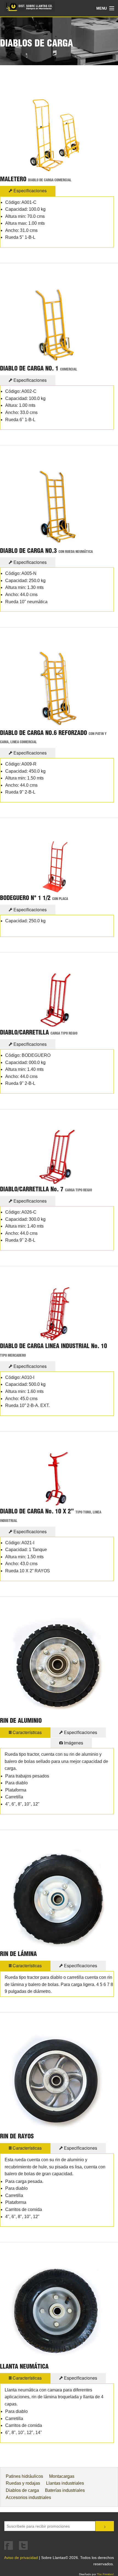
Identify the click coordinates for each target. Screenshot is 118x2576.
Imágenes (73, 1743)
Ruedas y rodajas (23, 2483)
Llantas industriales (65, 2483)
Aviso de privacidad (21, 2558)
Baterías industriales (65, 2490)
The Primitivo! (105, 2574)
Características (27, 1732)
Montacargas (62, 2476)
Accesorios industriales (28, 2497)
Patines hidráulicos (24, 2476)
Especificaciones (29, 190)
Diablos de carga (22, 2490)
